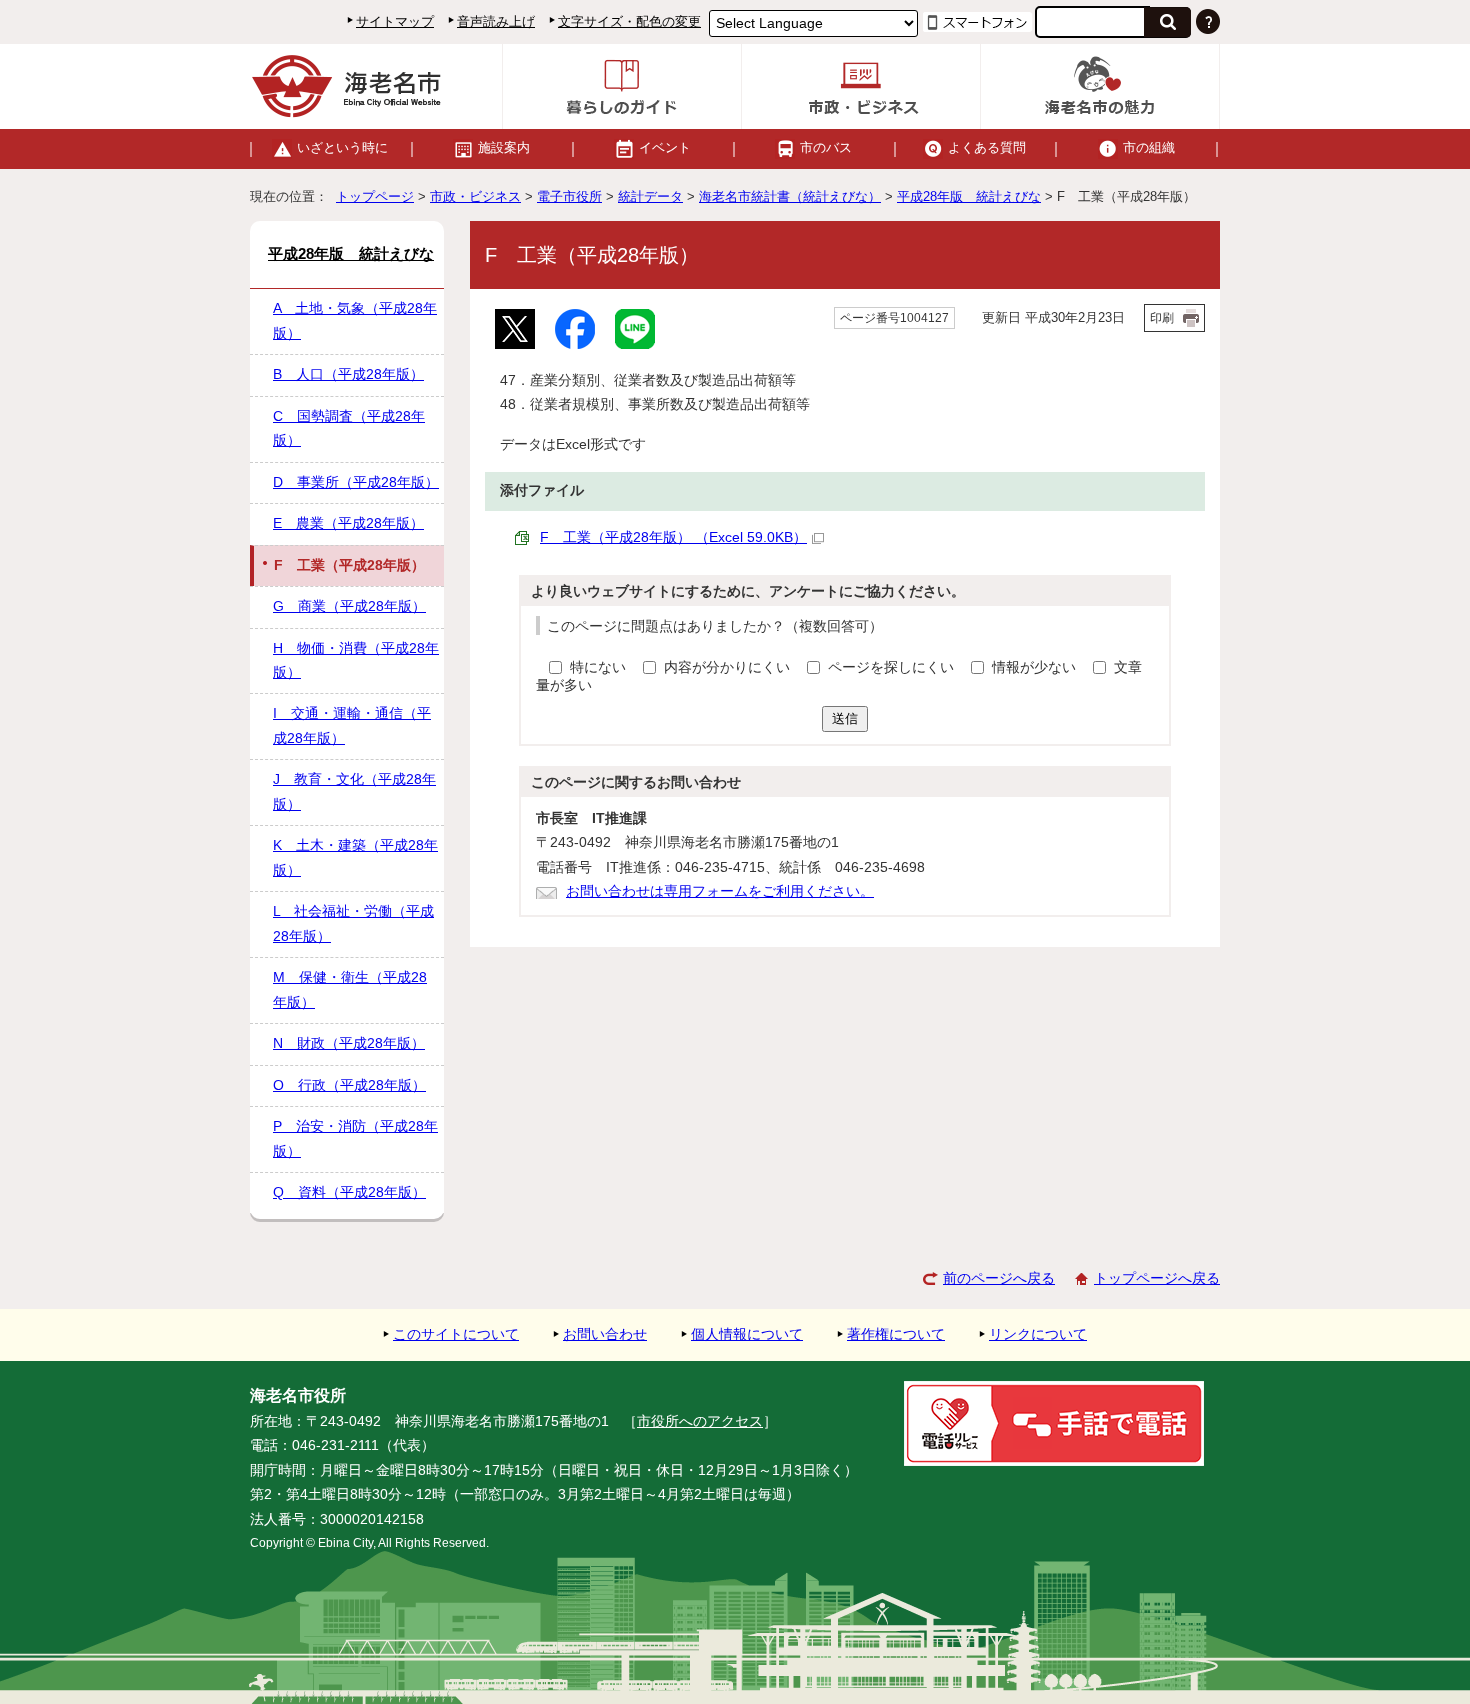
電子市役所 (569, 196)
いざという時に (342, 147)
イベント (665, 147)
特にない (598, 667)
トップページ (375, 196)
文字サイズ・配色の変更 (629, 21)
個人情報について (747, 1334)
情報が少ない (1036, 667)
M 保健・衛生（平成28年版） (350, 989)
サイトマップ (395, 21)
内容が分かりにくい (729, 667)
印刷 (1162, 318)
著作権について (896, 1334)
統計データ (650, 196)
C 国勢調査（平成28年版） (349, 428)
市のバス (826, 147)
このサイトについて (456, 1334)
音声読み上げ (496, 21)
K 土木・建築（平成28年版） (355, 857)
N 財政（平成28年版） (349, 1043)
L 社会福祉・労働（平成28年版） (353, 923)
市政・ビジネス (475, 196)
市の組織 (1149, 147)
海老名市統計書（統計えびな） (790, 196)
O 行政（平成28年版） (349, 1085)
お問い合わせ (605, 1334)
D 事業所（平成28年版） (356, 482)
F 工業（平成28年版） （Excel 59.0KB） (673, 537)
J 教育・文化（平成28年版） (354, 791)
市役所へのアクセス (700, 1421)
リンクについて (1038, 1334)
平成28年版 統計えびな (969, 196)
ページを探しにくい (893, 667)
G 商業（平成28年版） (349, 606)
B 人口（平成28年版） (348, 374)
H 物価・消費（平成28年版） (356, 660)
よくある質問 (987, 147)
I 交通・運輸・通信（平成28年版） (352, 725)
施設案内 (504, 147)
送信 (845, 718)
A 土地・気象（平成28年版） (355, 320)
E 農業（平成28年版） (348, 523)
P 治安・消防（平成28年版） (355, 1138)
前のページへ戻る (999, 1278)
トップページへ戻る (1157, 1278)
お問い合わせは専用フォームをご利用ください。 (720, 891)
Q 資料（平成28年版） (349, 1192)
